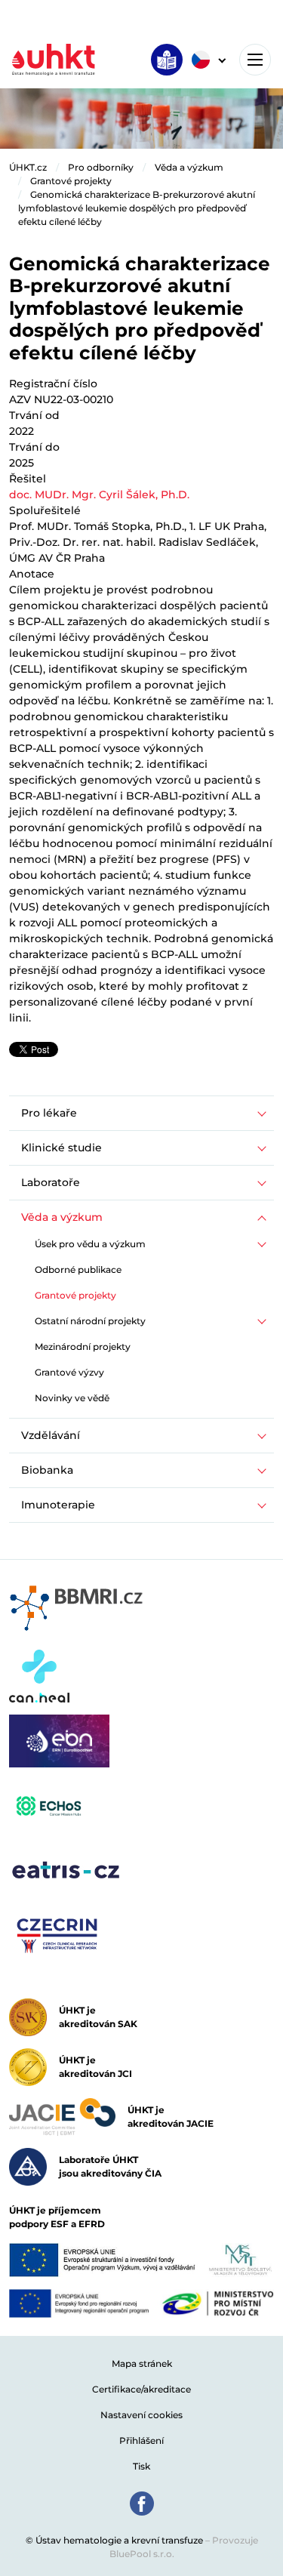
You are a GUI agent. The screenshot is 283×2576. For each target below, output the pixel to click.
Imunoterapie (58, 1505)
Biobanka (47, 1470)
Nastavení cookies (141, 2415)
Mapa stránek (142, 2363)
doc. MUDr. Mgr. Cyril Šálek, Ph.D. (99, 495)
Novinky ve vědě (72, 1398)
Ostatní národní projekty (90, 1321)
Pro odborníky (101, 167)
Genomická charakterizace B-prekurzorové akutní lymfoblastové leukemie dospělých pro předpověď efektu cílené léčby (137, 208)
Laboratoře (51, 1182)
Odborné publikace (78, 1270)
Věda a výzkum (189, 167)
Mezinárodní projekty (83, 1347)
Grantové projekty (71, 181)
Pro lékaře (49, 1113)
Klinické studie (62, 1148)
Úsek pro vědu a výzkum (90, 1244)
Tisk (141, 2466)
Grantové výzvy (69, 1372)
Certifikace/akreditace (141, 2389)
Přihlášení (141, 2440)
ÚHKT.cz (28, 167)
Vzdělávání (51, 1435)
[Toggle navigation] (255, 60)
